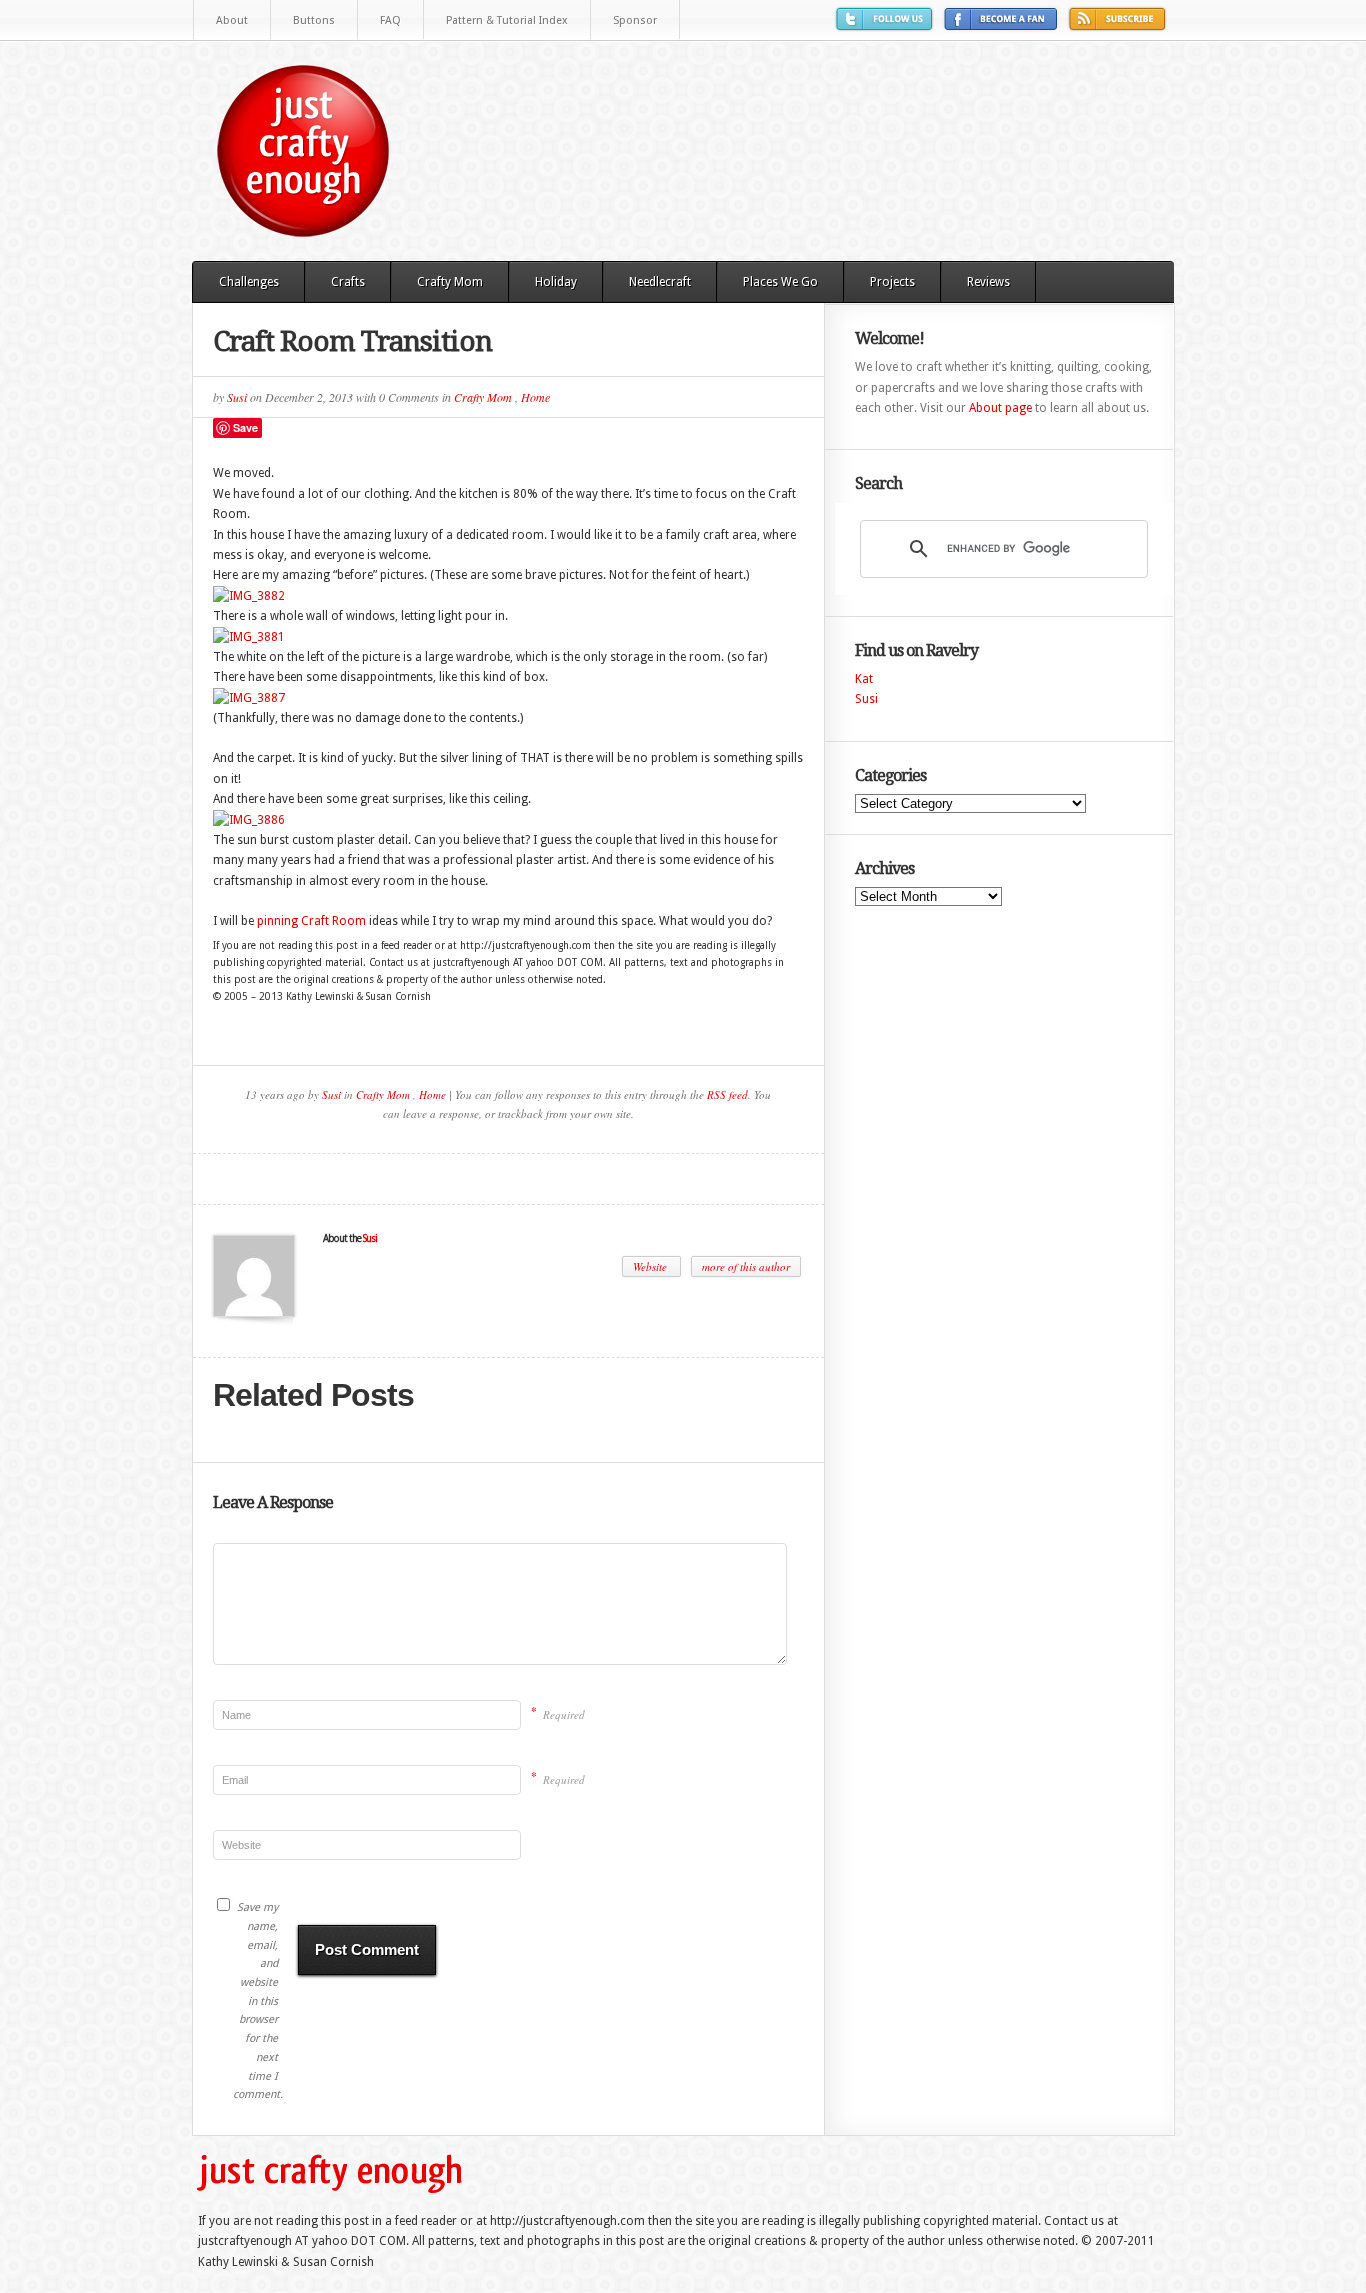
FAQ (390, 20)
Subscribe (1120, 26)
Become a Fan (1003, 26)
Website (651, 1266)
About (232, 20)
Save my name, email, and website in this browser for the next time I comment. (255, 2001)
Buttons (314, 20)
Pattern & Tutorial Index (507, 20)
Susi (237, 397)
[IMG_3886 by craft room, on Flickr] (249, 820)
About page (1000, 408)
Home (535, 397)
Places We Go (780, 282)
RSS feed (727, 1094)
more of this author (746, 1266)
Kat (864, 679)
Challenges (249, 282)
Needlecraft (660, 282)
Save (245, 427)
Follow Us (887, 26)
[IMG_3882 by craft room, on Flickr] (249, 596)
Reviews (988, 282)
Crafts (348, 282)
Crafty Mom (450, 282)
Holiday (556, 282)
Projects (892, 282)
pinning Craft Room (311, 921)
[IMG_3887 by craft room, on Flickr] (249, 698)
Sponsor (635, 20)
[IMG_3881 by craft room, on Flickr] (249, 637)
